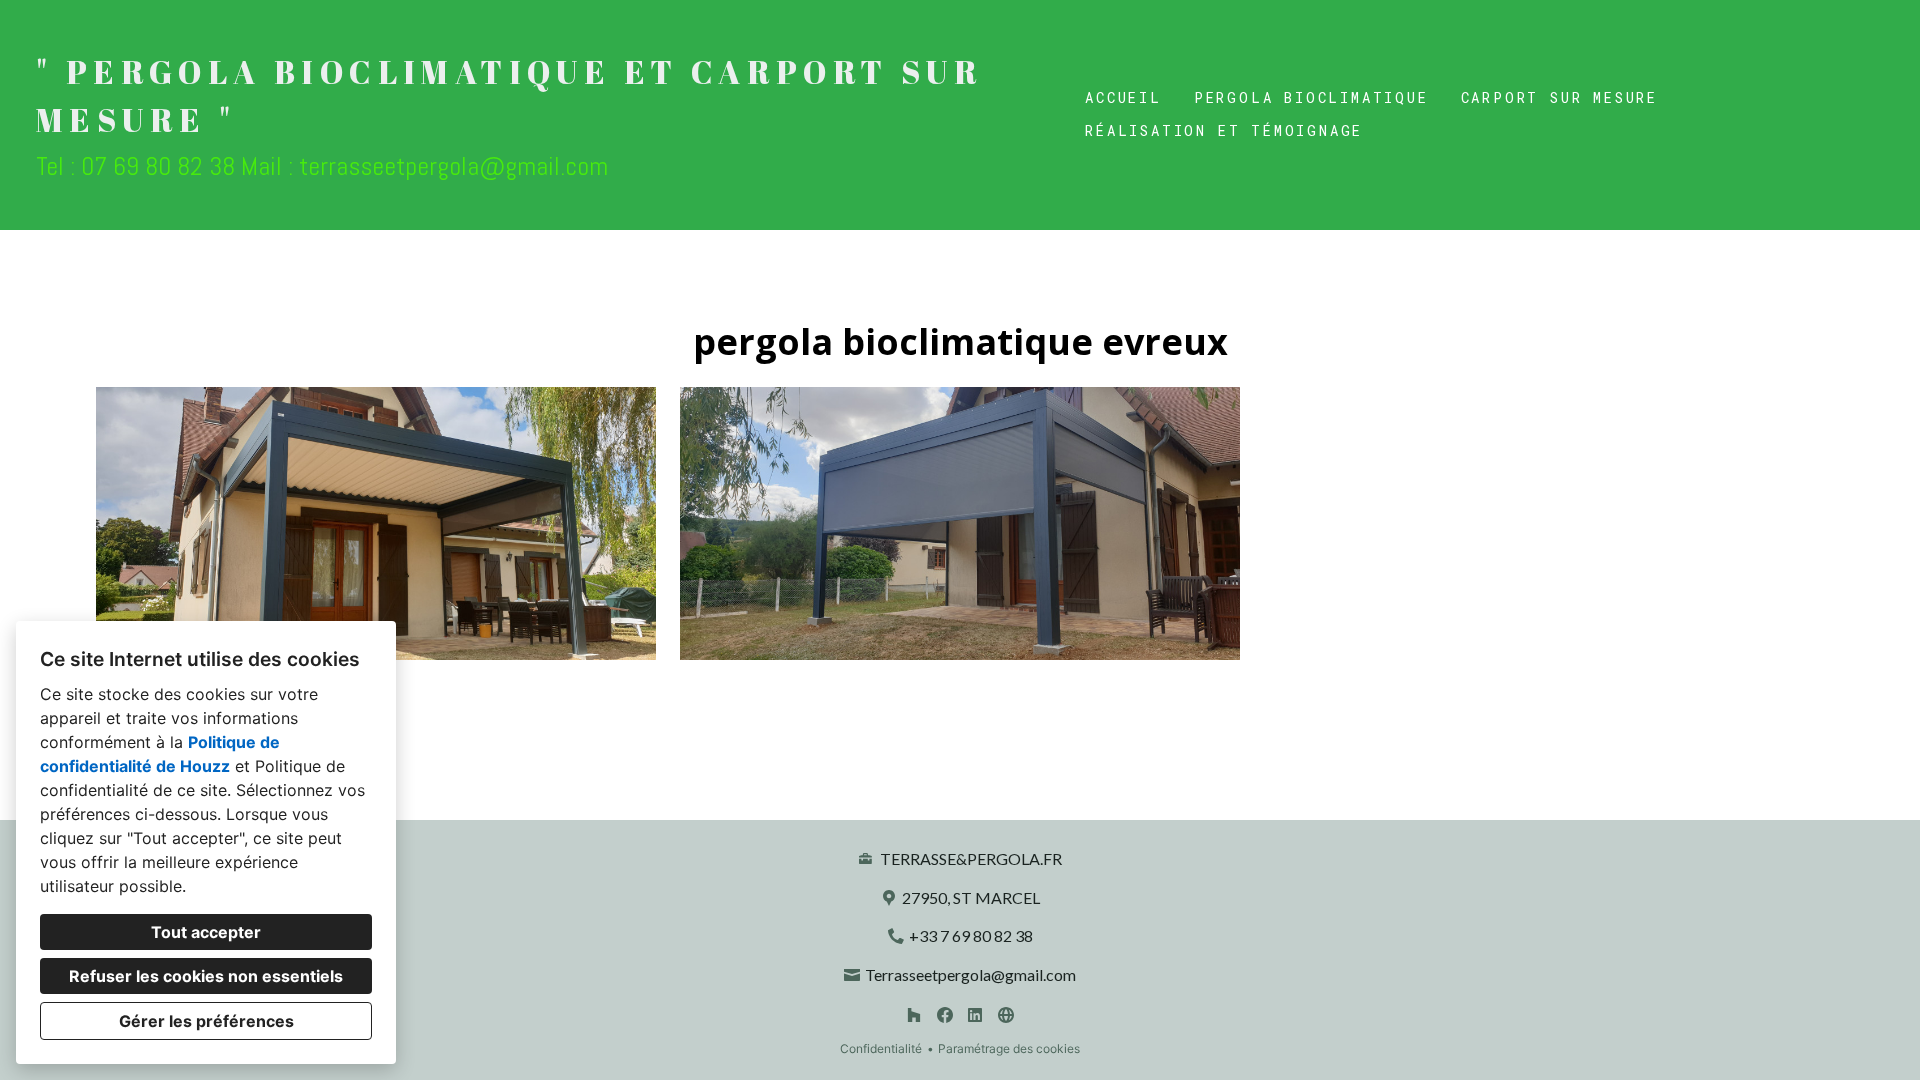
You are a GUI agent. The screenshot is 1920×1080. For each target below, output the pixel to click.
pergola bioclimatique (1311, 97)
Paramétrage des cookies (1009, 1048)
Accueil (1123, 97)
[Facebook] (944, 1015)
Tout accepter (206, 932)
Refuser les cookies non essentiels (206, 976)
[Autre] (1005, 1015)
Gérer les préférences (206, 1021)
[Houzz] (913, 1015)
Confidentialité (881, 1048)
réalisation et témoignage (1224, 130)
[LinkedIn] (975, 1015)
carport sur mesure (1559, 97)
